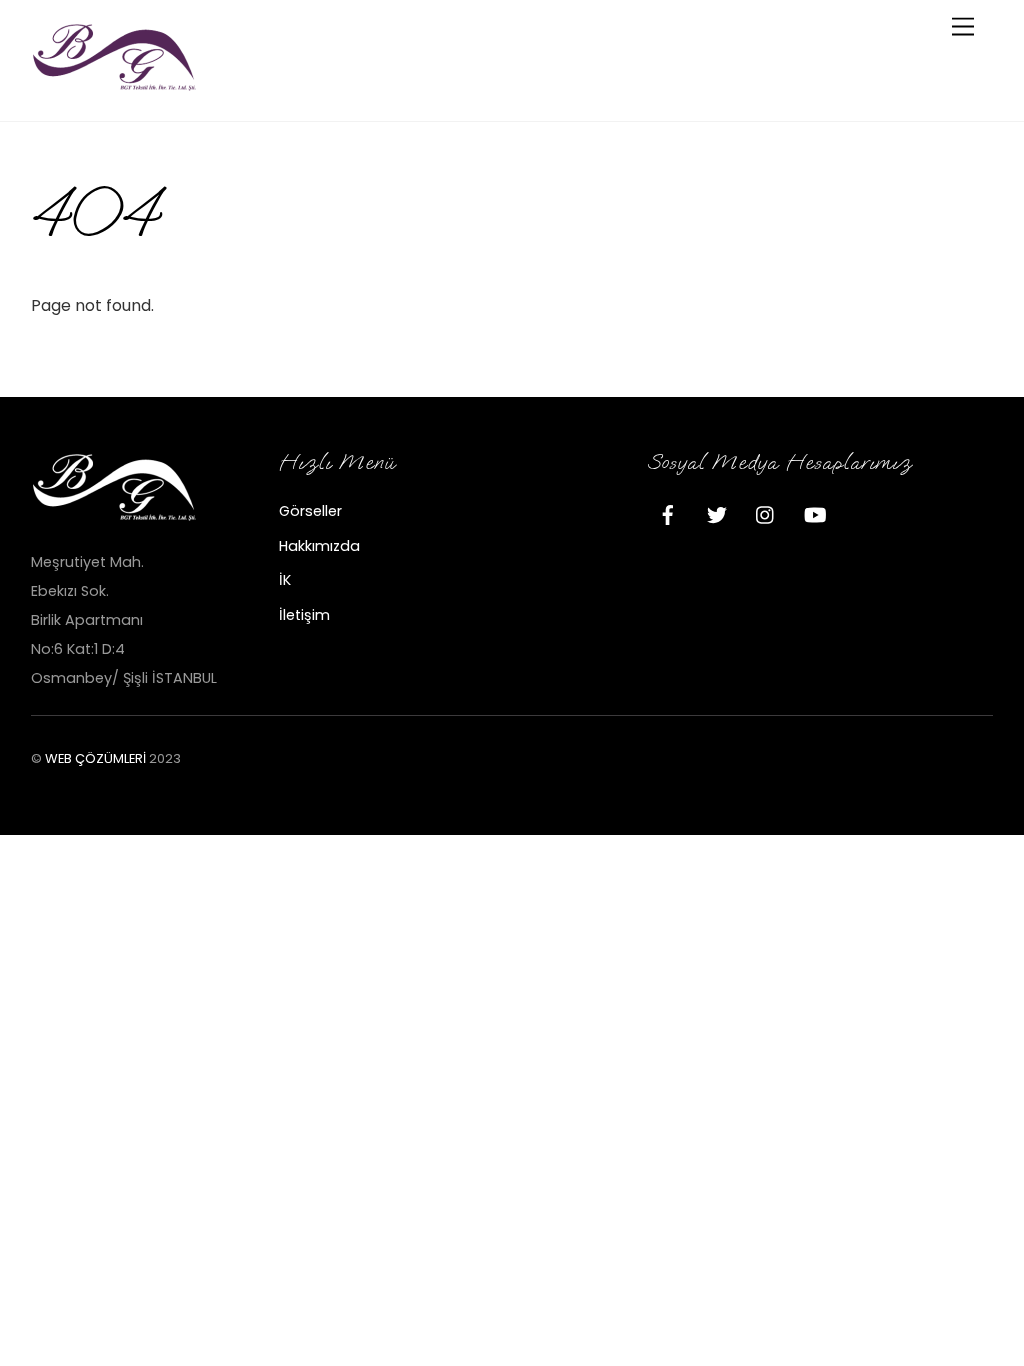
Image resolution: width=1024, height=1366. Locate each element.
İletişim (304, 615)
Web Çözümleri (95, 758)
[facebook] (668, 513)
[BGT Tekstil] (116, 84)
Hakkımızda (319, 546)
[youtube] (815, 513)
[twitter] (717, 513)
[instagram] (766, 513)
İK (285, 580)
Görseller (310, 511)
